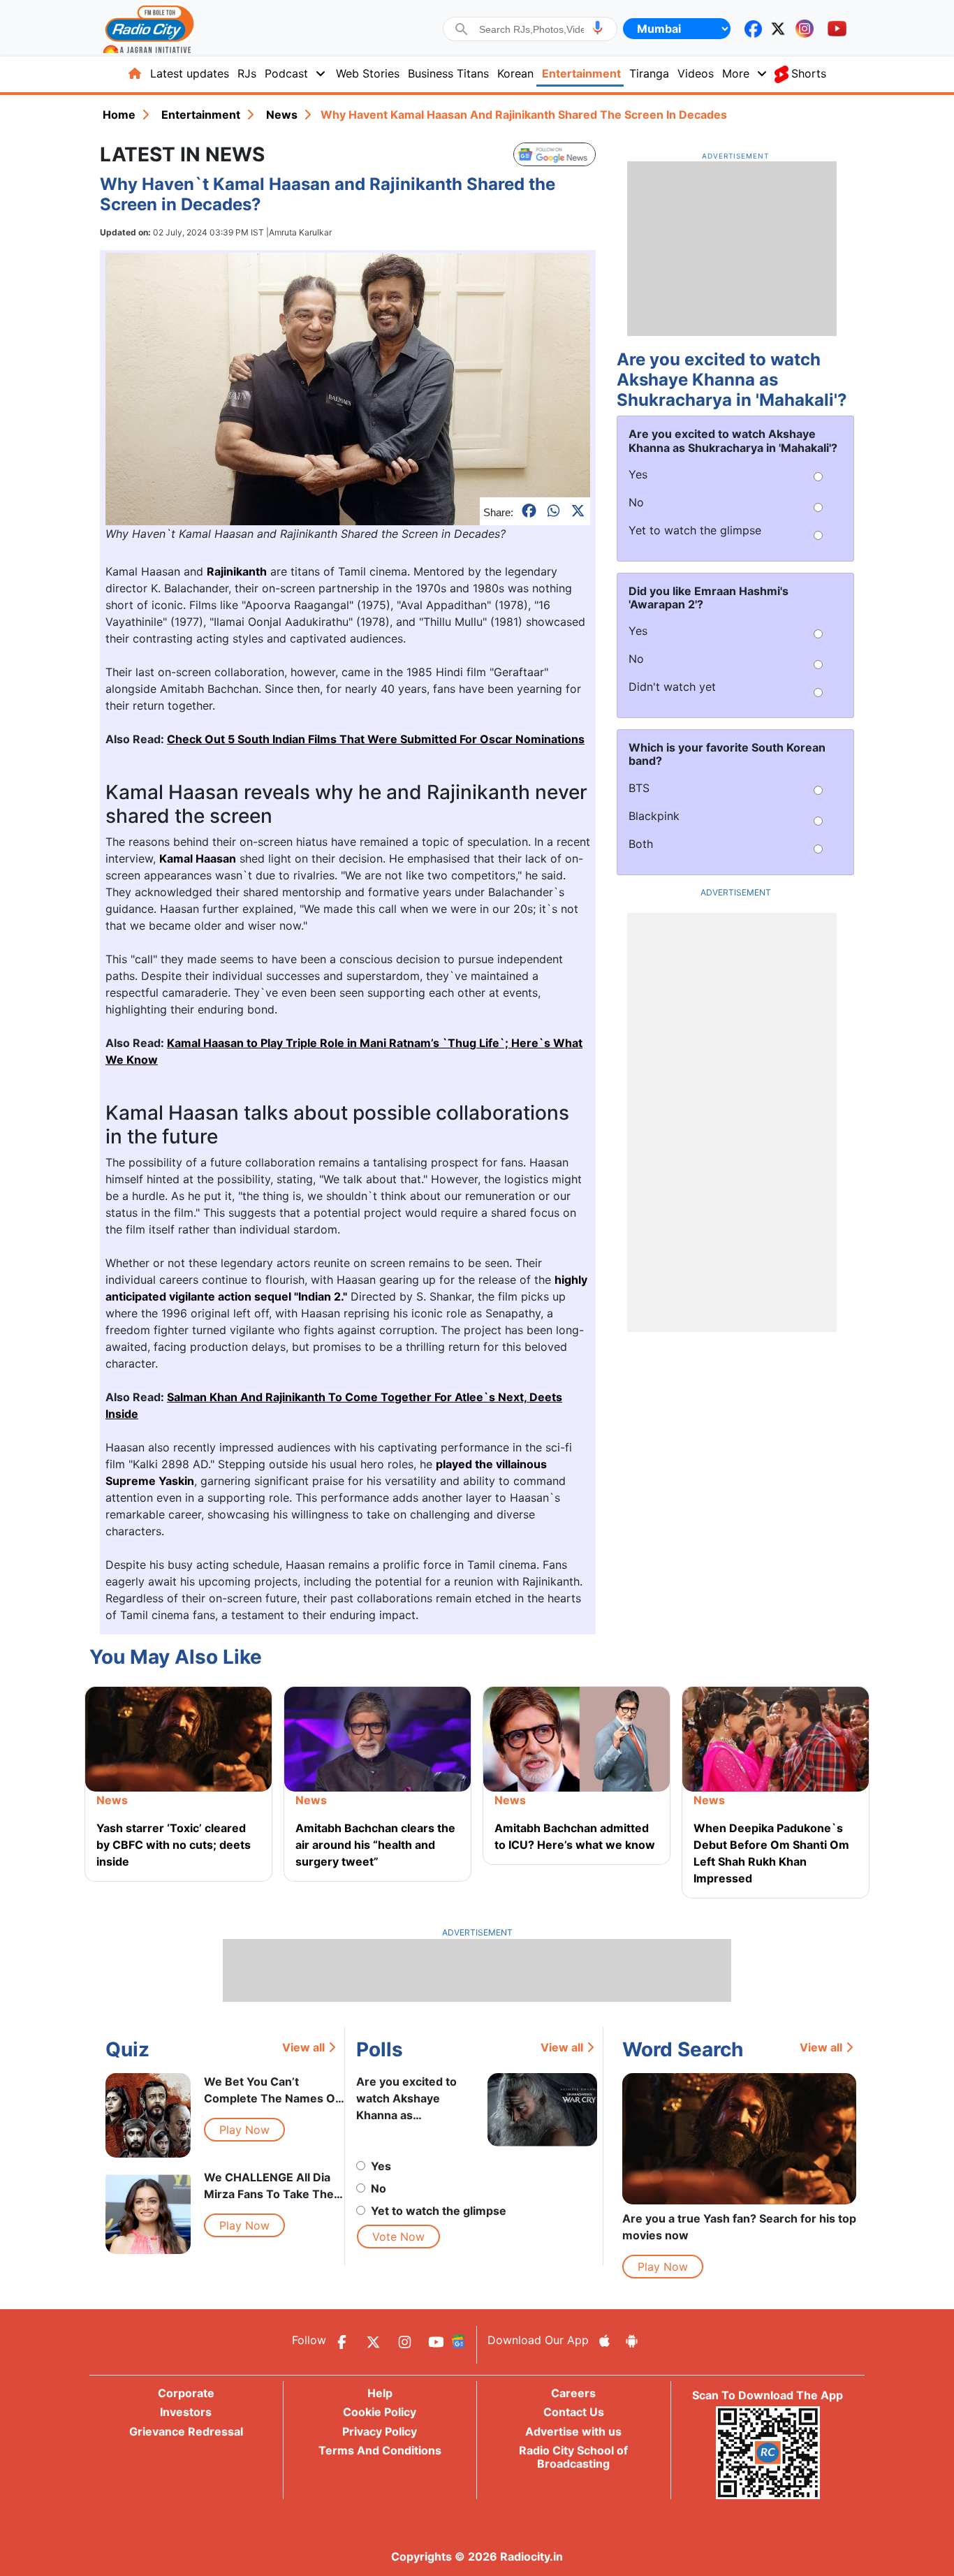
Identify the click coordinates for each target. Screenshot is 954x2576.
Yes (381, 2166)
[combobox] (531, 29)
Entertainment (581, 73)
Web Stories (368, 73)
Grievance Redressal (186, 2431)
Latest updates (190, 73)
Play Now (244, 2130)
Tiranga (649, 73)
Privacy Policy (380, 2431)
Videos (696, 73)
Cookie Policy (380, 2412)
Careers (573, 2393)
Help (380, 2393)
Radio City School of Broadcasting (573, 2457)
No (379, 2188)
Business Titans (448, 73)
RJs (247, 73)
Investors (186, 2412)
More (736, 73)
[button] (597, 28)
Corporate (186, 2393)
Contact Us (574, 2412)
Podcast (286, 73)
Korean (515, 73)
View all (303, 2047)
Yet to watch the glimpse (439, 2211)
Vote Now (398, 2237)
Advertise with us (573, 2431)
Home (119, 115)
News (282, 115)
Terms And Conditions (380, 2450)
